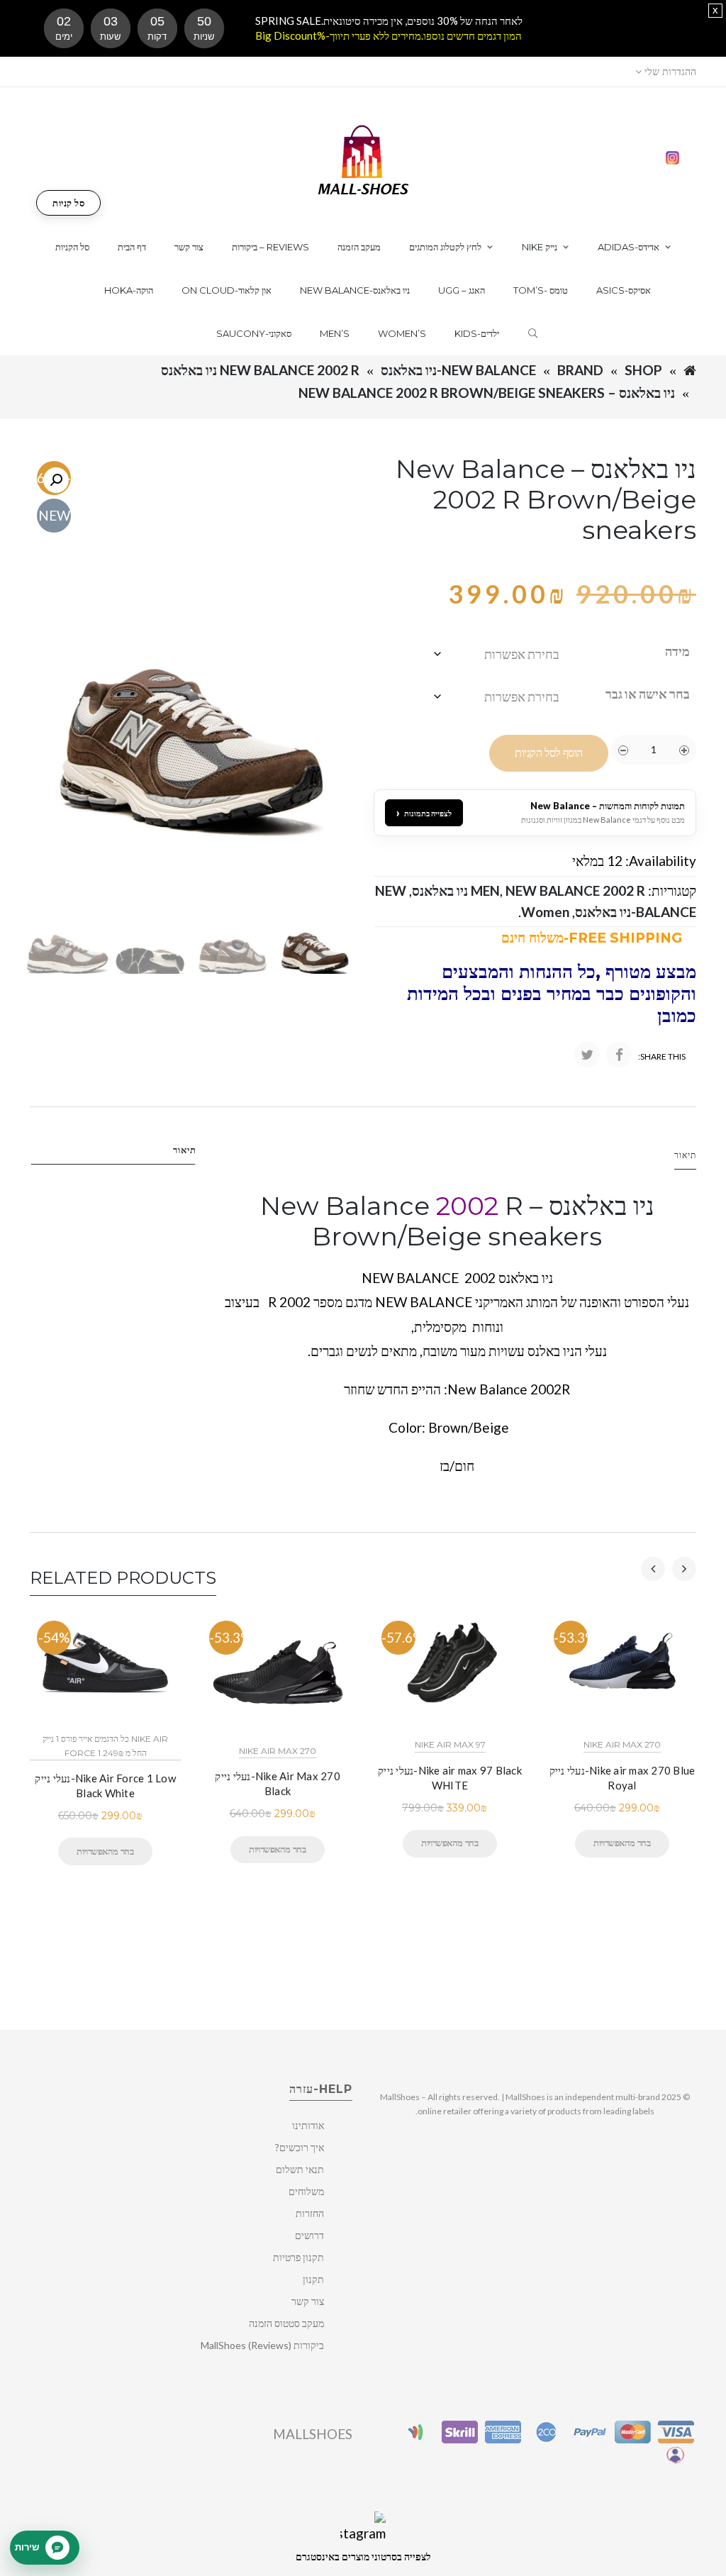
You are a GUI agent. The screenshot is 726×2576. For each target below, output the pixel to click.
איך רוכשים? (300, 2147)
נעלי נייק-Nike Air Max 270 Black (278, 1783)
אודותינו (308, 2125)
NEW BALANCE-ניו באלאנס (458, 370)
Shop (643, 370)
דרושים (309, 2235)
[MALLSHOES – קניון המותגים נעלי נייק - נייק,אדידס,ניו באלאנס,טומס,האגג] (363, 159)
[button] (56, 480)
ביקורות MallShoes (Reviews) (262, 2345)
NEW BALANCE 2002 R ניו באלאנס (260, 370)
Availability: (661, 861)
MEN (485, 890)
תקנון (313, 2279)
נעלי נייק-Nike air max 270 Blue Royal (622, 1778)
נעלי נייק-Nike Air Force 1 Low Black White (105, 1786)
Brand (580, 370)
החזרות (310, 2213)
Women (545, 912)
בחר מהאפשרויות (105, 1851)
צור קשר (308, 2301)
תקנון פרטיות (298, 2257)
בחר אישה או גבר (648, 694)
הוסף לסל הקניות (549, 753)
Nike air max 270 (278, 1751)
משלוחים (306, 2191)
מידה (677, 651)
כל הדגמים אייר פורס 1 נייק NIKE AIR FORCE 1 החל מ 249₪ (105, 1745)
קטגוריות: (672, 890)
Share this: (662, 1056)
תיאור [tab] (185, 1150)
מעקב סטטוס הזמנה (286, 2323)
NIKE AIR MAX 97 (450, 1744)
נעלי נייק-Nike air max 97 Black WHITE (450, 1778)
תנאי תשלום (300, 2169)
